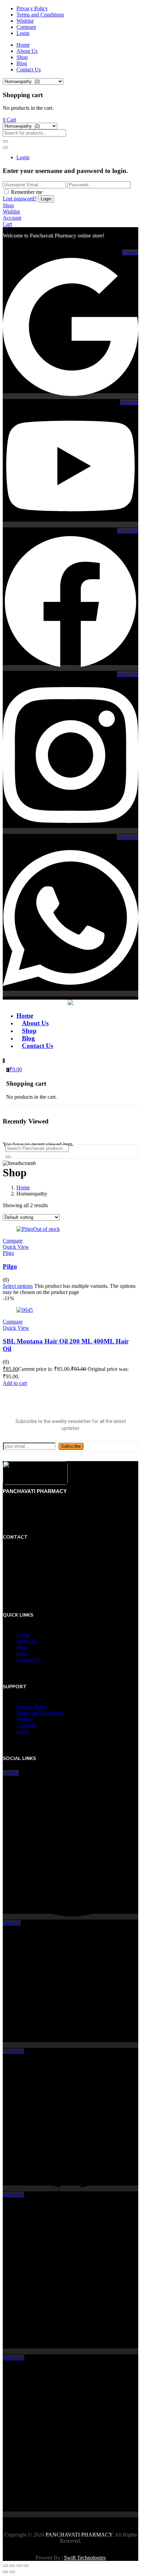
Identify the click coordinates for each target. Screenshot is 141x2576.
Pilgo (10, 1266)
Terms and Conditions (40, 15)
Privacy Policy (32, 8)
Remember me (27, 192)
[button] (9, 120)
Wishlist (25, 21)
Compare (26, 27)
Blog (22, 63)
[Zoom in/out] (5, 2566)
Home (23, 45)
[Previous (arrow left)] (5, 2572)
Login (23, 33)
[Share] (19, 2566)
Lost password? (20, 199)
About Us (27, 51)
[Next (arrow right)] (12, 2572)
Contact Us (29, 69)
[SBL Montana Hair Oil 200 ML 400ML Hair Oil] (25, 1310)
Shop (22, 57)
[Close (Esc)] (26, 2566)
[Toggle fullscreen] (12, 2566)
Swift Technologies (85, 2558)
